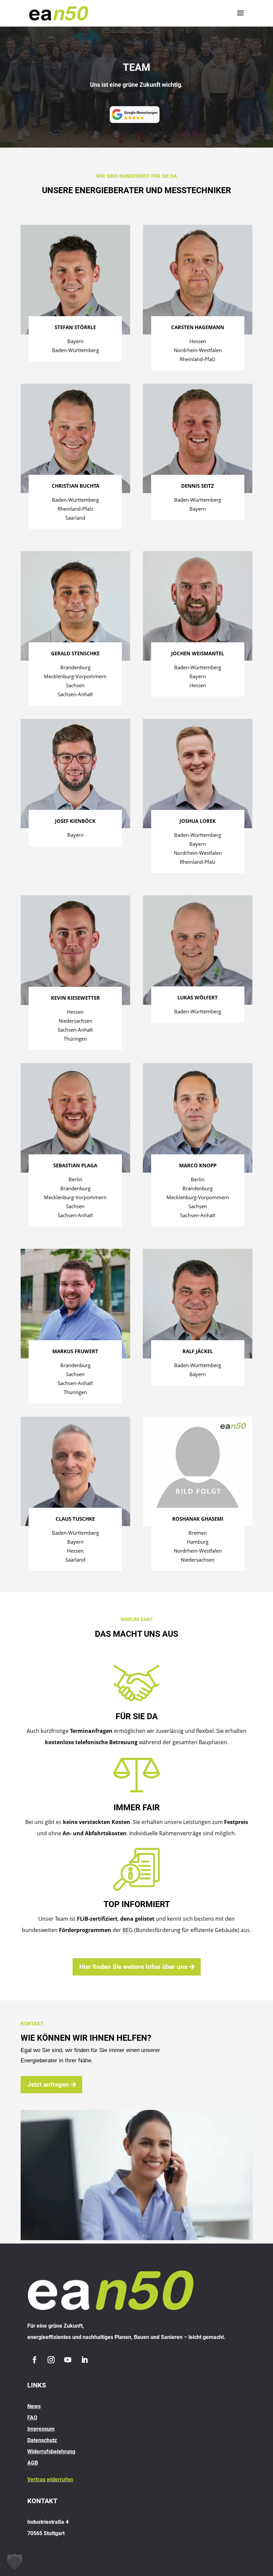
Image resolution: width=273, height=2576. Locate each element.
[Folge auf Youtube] (68, 2360)
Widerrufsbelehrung (51, 2451)
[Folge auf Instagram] (51, 2360)
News (34, 2406)
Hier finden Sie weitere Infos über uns (133, 1967)
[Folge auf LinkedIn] (84, 2360)
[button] (15, 2561)
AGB (33, 2463)
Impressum (41, 2429)
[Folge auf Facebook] (34, 2360)
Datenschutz (42, 2440)
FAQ (32, 2418)
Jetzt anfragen (48, 2084)
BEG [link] (128, 1930)
